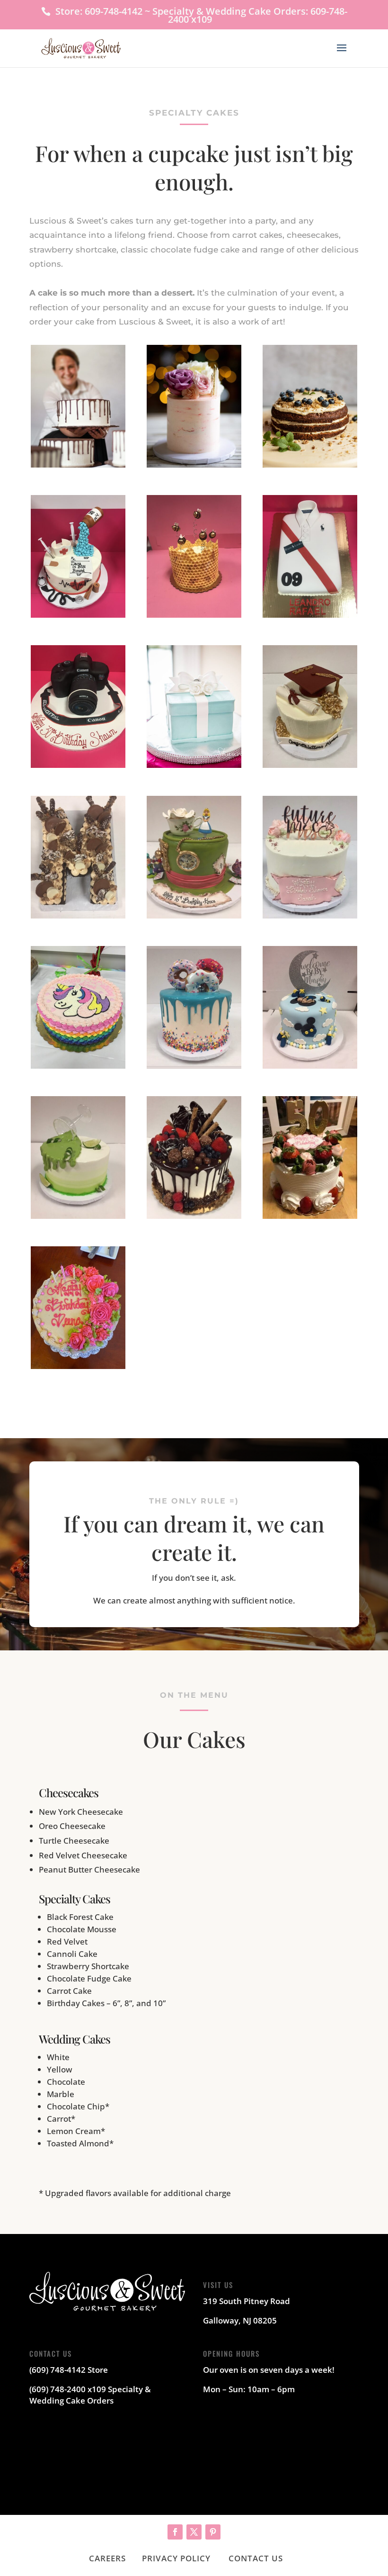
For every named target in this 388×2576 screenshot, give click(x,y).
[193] (310, 1066)
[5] (310, 915)
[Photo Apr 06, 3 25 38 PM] (194, 615)
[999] (194, 1216)
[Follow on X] (194, 2532)
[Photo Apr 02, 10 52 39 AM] (78, 615)
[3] (194, 915)
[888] (78, 1216)
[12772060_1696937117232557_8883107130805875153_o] (194, 765)
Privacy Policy (176, 2558)
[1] (310, 765)
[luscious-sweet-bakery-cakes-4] (310, 464)
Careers (107, 2558)
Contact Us (256, 2558)
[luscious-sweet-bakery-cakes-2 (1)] (78, 464)
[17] (194, 1066)
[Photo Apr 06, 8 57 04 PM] (310, 615)
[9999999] (78, 1366)
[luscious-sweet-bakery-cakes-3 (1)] (194, 464)
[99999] (310, 1216)
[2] (78, 915)
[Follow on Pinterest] (213, 2532)
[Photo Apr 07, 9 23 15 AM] (78, 765)
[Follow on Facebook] (175, 2532)
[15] (78, 1066)
